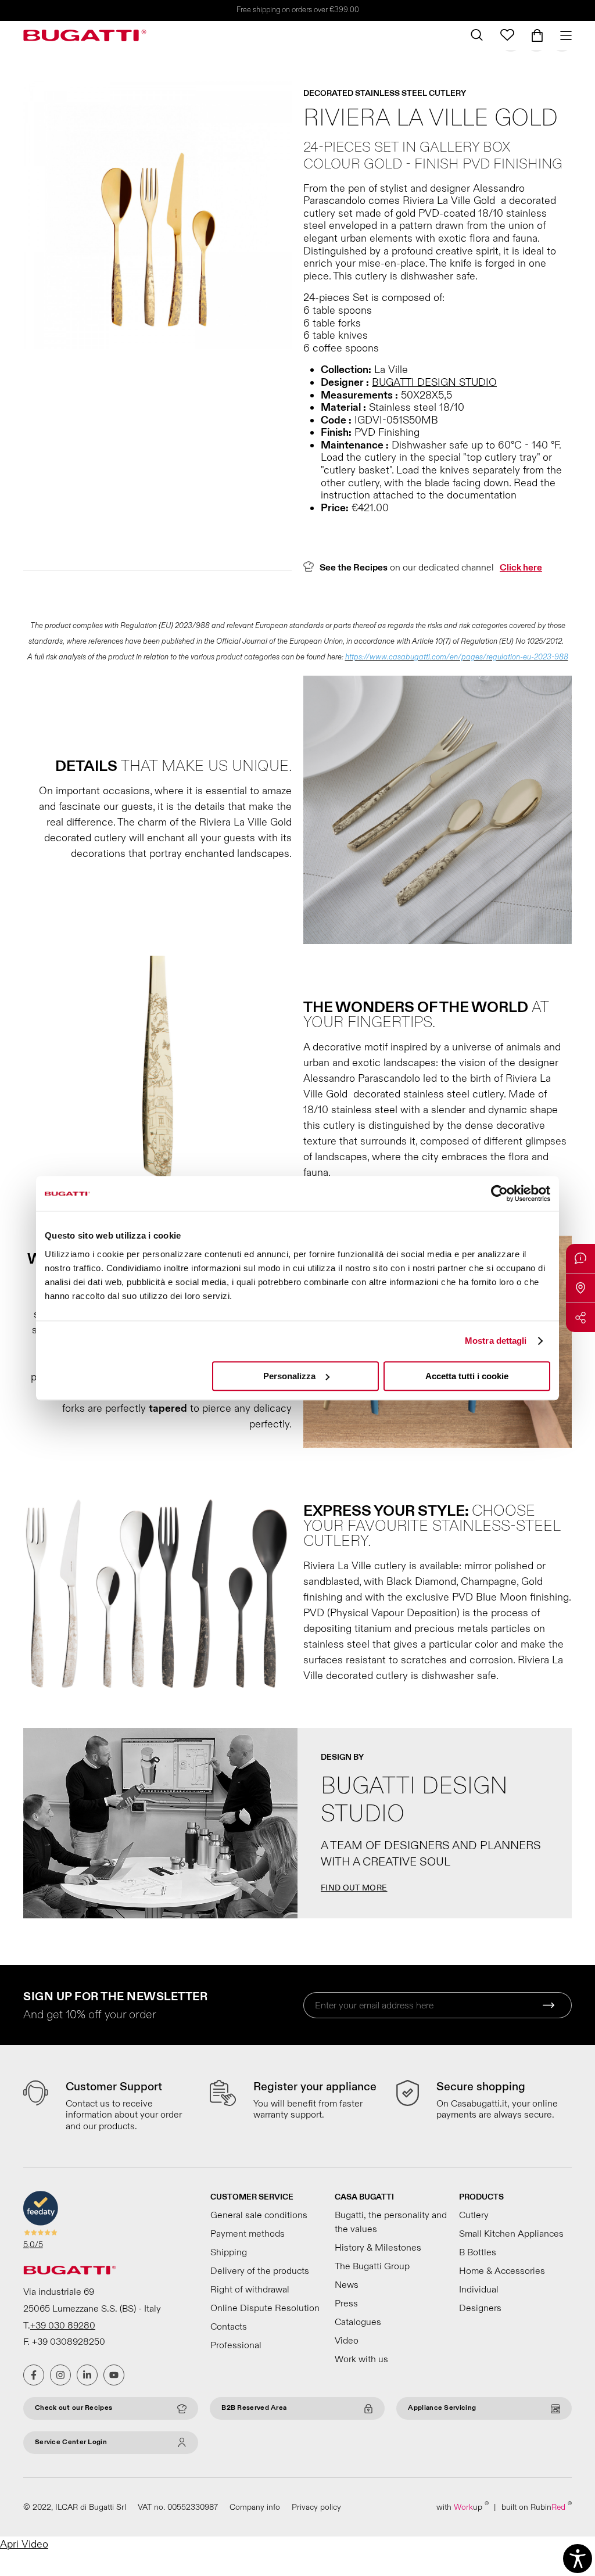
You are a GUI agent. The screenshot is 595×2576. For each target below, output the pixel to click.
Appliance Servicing (442, 2408)
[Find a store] (580, 1288)
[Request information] (580, 1258)
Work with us (361, 2359)
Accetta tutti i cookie (467, 1376)
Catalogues (358, 2322)
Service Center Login (71, 2442)
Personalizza (289, 1376)
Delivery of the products (260, 2271)
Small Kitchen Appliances (511, 2234)
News (347, 2285)
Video (347, 2341)
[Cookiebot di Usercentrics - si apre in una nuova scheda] (499, 1193)
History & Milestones (378, 2248)
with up (463, 2507)
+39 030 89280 (63, 2326)
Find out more (354, 1888)
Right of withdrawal (250, 2290)
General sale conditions (259, 2215)
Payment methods (248, 2234)
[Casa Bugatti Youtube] (114, 2375)
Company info (255, 2507)
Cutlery (474, 2215)
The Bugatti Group (372, 2266)
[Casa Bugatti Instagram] (60, 2375)
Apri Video (24, 2544)
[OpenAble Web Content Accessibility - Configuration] (578, 2559)
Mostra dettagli (496, 1341)
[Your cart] (537, 35)
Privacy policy (316, 2507)
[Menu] (562, 35)
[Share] (580, 1318)
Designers (480, 2308)
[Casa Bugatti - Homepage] (85, 35)
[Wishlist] (507, 35)
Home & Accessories (502, 2271)
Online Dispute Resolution (265, 2308)
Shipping (229, 2252)
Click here (521, 568)
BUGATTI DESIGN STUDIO (434, 383)
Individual (479, 2290)
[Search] (477, 35)
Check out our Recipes (74, 2408)
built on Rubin (537, 2507)
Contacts (229, 2327)
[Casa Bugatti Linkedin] (87, 2375)
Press (346, 2304)
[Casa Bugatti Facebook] (34, 2375)
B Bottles (478, 2252)
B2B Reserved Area (254, 2408)
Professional (236, 2345)
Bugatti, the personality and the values (391, 2222)
